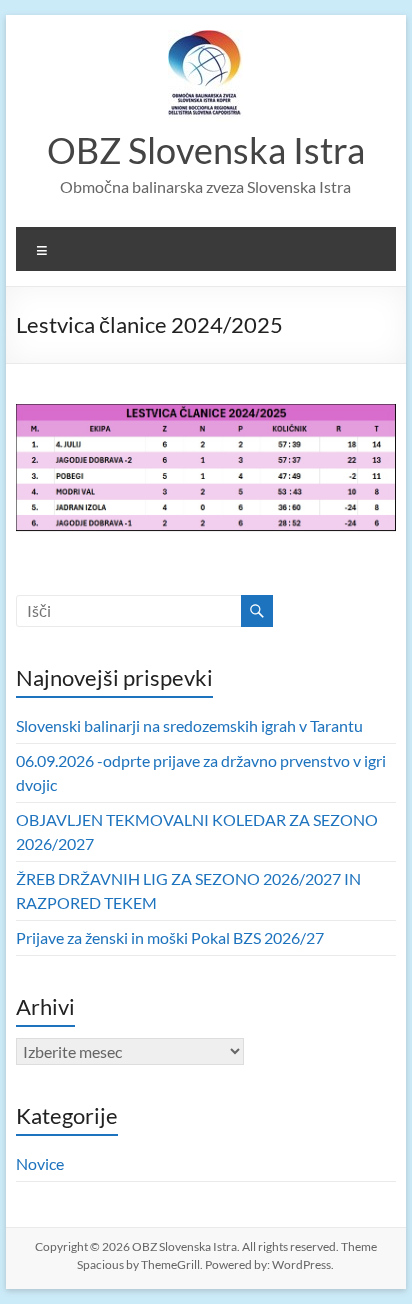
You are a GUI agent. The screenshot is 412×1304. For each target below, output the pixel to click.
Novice (40, 1163)
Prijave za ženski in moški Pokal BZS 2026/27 (170, 937)
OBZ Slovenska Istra (206, 150)
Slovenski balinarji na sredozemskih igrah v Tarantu (189, 725)
